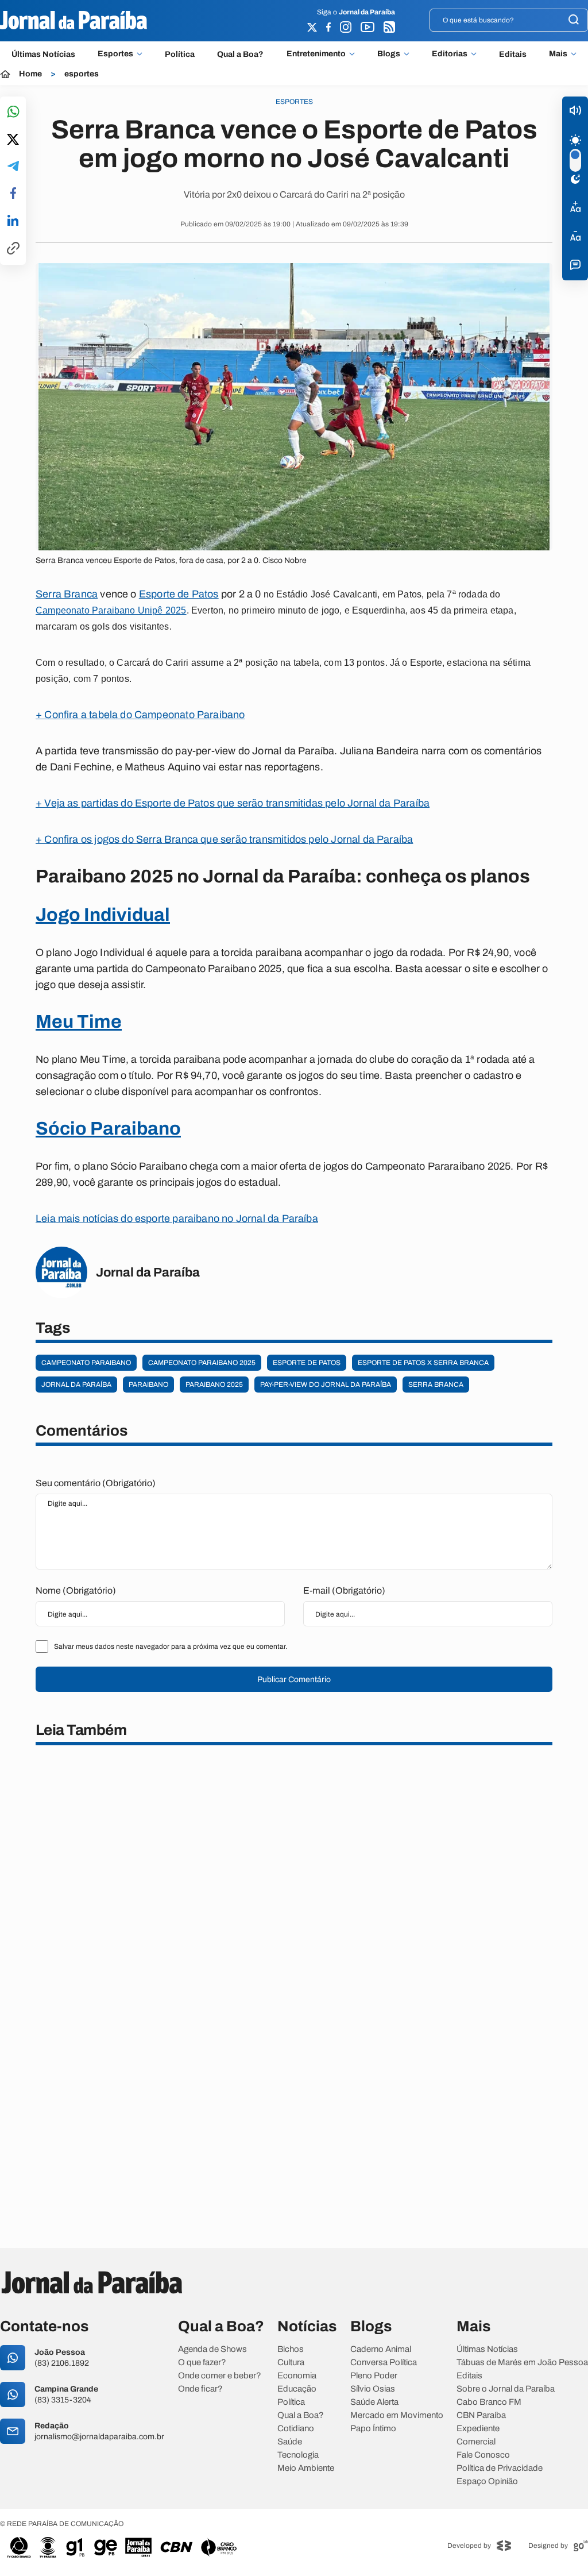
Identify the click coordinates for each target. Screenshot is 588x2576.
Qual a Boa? (240, 54)
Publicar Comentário (294, 1680)
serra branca (436, 1385)
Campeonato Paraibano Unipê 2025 (111, 610)
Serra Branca (67, 594)
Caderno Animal (381, 2349)
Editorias (450, 54)
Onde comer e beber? (220, 2376)
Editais (513, 54)
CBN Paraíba (481, 2415)
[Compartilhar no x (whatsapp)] (13, 140)
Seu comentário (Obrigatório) (96, 1483)
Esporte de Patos (179, 594)
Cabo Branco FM (489, 2402)
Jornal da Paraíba (76, 1385)
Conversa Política (384, 2363)
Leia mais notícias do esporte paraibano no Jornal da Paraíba (177, 1218)
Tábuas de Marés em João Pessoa (522, 2363)
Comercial (476, 2442)
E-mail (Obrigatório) (344, 1590)
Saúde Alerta (374, 2402)
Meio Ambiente (306, 2468)
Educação (297, 2389)
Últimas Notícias (43, 54)
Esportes (115, 54)
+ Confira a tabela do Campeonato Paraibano (140, 715)
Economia (297, 2376)
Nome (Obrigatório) (76, 1590)
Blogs (389, 54)
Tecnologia (298, 2455)
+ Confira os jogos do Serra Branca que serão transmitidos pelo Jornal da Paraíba (224, 839)
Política (180, 54)
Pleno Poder (374, 2376)
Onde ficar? (200, 2389)
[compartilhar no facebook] (13, 194)
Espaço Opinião (487, 2481)
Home (30, 74)
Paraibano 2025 (214, 1385)
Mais (558, 54)
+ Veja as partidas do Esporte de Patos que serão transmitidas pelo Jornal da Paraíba (233, 803)
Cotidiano (296, 2429)
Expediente (478, 2429)
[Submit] (574, 20)
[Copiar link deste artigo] (13, 249)
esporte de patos (307, 1363)
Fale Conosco (483, 2455)
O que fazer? (202, 2363)
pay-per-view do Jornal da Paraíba (326, 1385)
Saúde (290, 2442)
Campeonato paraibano (86, 1363)
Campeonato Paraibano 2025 (202, 1363)
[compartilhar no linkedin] (13, 221)
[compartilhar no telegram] (13, 167)
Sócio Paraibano (108, 1129)
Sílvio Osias (373, 2389)
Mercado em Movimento (397, 2415)
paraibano (148, 1385)
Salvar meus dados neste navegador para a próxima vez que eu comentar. (171, 1646)
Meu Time (79, 1022)
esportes (82, 74)
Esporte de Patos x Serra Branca (423, 1363)
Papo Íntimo (373, 2429)
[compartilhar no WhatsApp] (13, 112)
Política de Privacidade (500, 2468)
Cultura (291, 2363)
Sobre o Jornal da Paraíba (506, 2389)
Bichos (291, 2349)
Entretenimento (316, 54)
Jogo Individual (103, 915)
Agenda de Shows (212, 2349)
